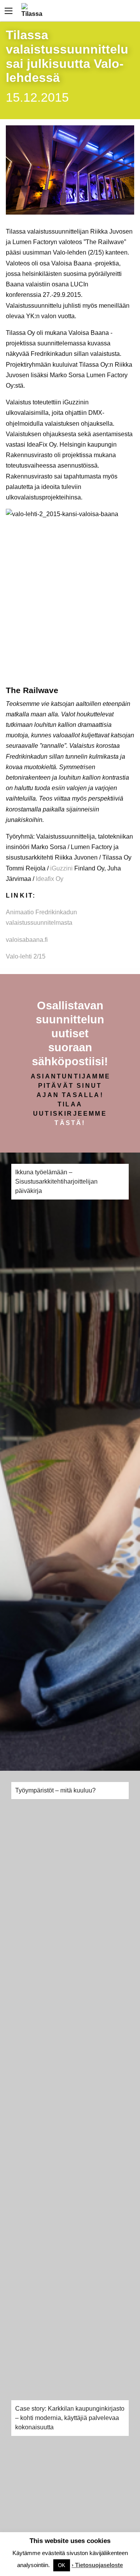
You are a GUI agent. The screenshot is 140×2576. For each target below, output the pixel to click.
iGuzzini (61, 868)
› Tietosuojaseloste (97, 2565)
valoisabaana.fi (27, 940)
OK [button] (62, 2565)
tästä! (70, 1123)
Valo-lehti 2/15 (26, 956)
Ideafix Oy (50, 879)
